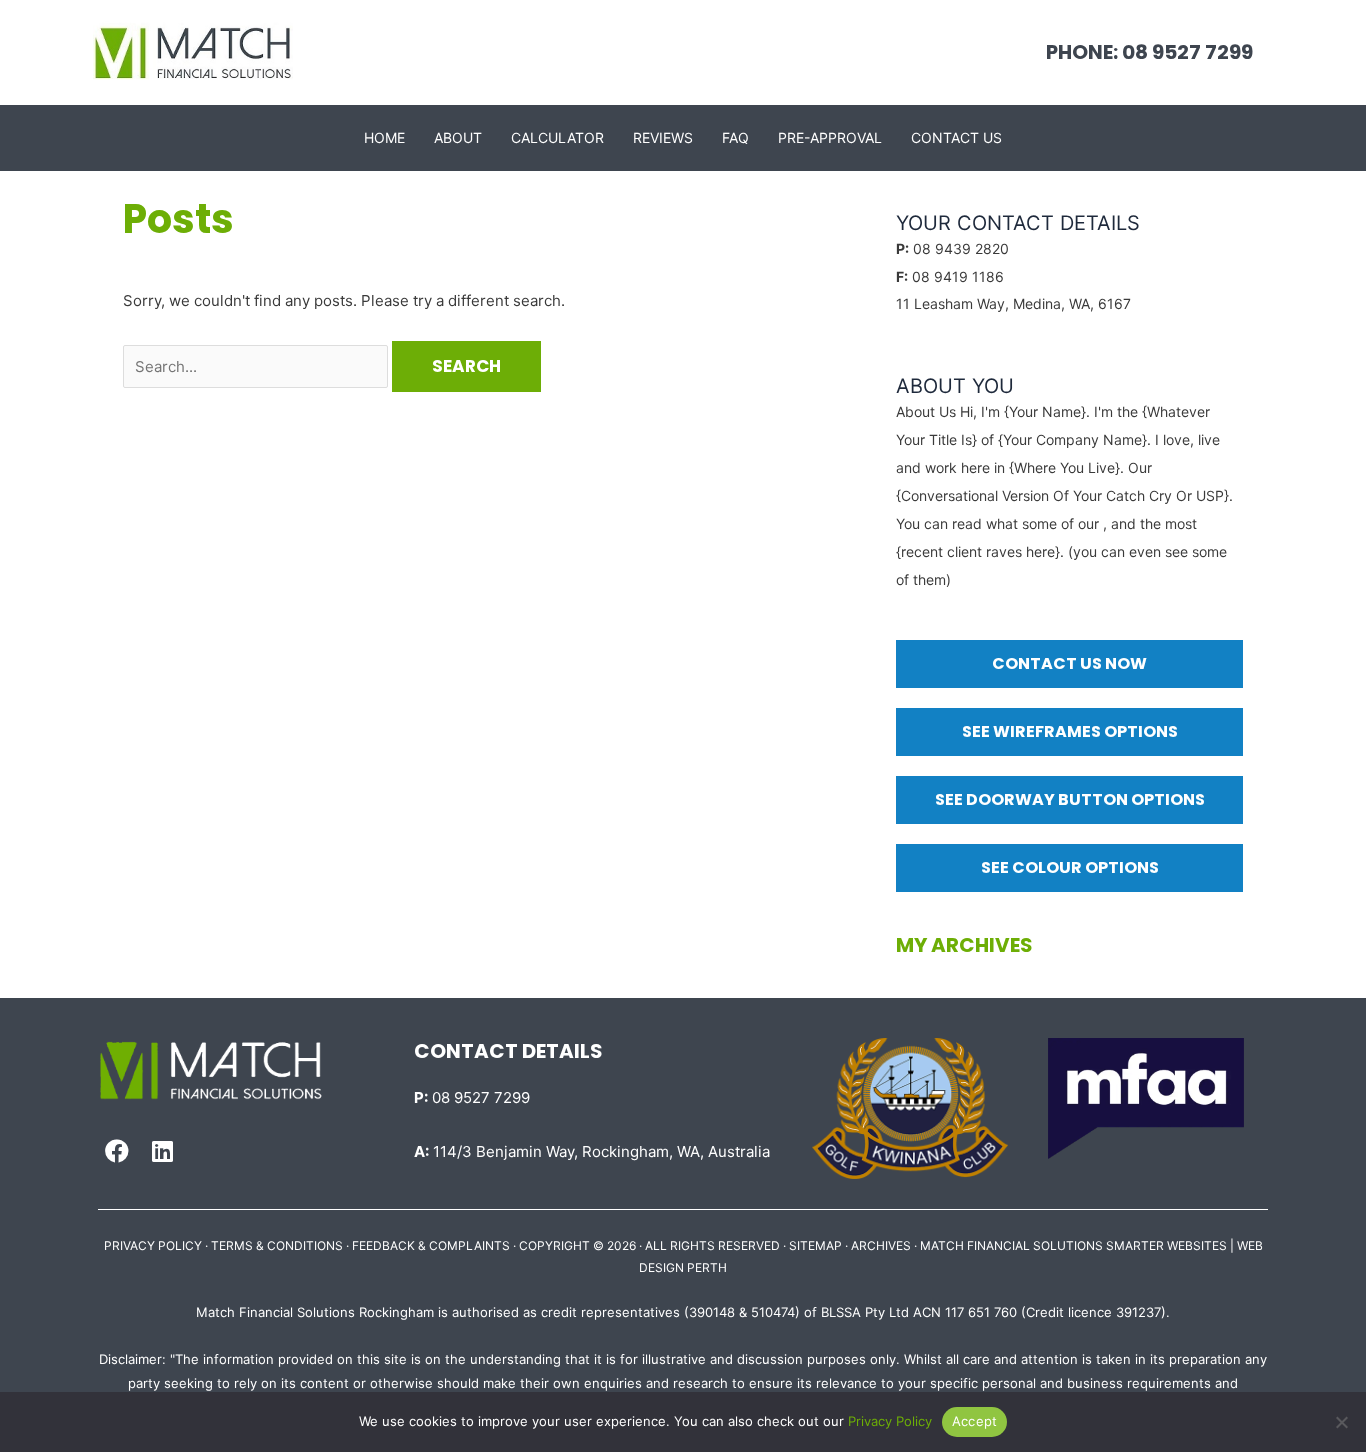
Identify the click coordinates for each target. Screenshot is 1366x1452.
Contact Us (956, 137)
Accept (975, 1421)
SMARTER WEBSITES (1166, 1245)
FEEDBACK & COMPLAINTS (431, 1245)
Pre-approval (830, 137)
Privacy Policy (890, 1421)
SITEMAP (815, 1245)
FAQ (735, 137)
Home (384, 137)
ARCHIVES (881, 1245)
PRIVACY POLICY (153, 1245)
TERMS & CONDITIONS (277, 1245)
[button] (117, 1151)
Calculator (557, 137)
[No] (1341, 1422)
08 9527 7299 (472, 1097)
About (458, 137)
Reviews (663, 137)
